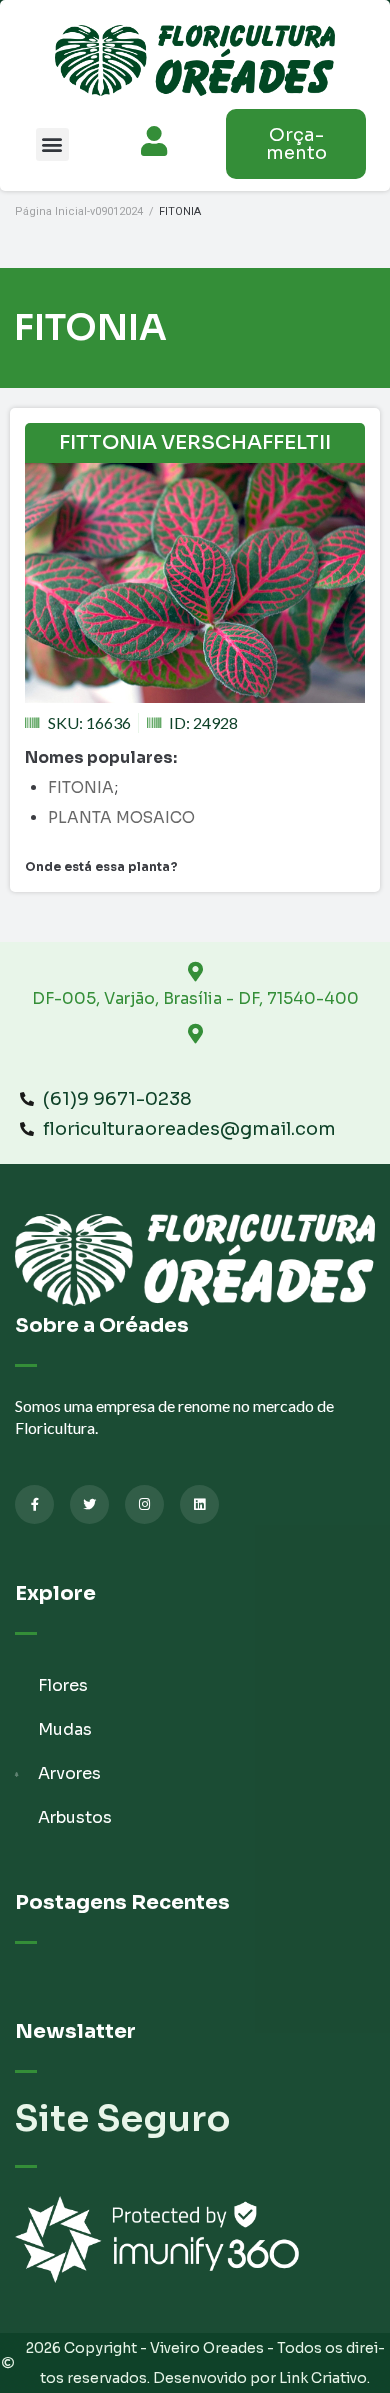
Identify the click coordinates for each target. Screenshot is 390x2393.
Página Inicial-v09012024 (79, 211)
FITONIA (81, 787)
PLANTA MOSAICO (121, 817)
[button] (52, 144)
